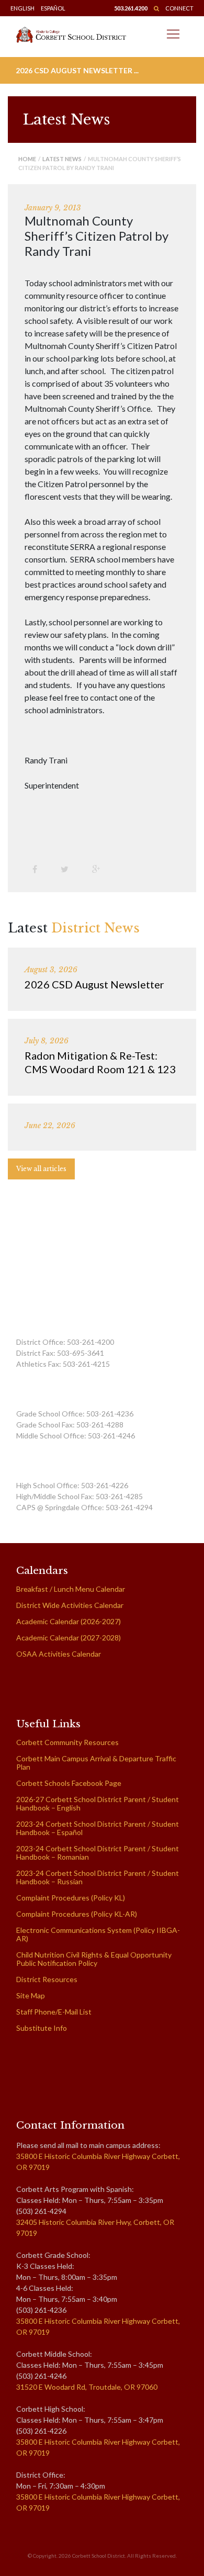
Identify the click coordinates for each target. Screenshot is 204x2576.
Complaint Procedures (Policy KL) (71, 1898)
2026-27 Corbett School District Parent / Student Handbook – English (98, 1803)
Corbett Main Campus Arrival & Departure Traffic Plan (96, 1763)
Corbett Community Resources (67, 1742)
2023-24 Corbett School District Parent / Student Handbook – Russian (98, 1877)
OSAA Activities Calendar (59, 1654)
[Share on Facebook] (39, 869)
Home (27, 159)
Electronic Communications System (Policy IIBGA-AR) (98, 1934)
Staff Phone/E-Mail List (54, 2012)
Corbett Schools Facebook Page (69, 1783)
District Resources (47, 1979)
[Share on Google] (100, 869)
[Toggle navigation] (173, 34)
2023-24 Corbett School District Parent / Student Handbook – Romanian (98, 1853)
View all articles (41, 1169)
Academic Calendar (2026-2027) (69, 1621)
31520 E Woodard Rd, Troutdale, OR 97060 (87, 2387)
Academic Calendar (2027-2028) (69, 1638)
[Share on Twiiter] (69, 869)
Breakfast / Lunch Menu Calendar (71, 1589)
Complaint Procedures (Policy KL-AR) (77, 1914)
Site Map (31, 1995)
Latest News (62, 159)
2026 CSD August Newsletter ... (77, 70)
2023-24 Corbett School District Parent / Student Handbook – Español (98, 1828)
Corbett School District (99, 2556)
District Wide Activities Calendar (70, 1605)
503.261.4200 (131, 8)
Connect (179, 8)
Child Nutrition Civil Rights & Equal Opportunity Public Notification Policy (94, 1959)
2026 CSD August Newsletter (94, 984)
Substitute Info (42, 2028)
